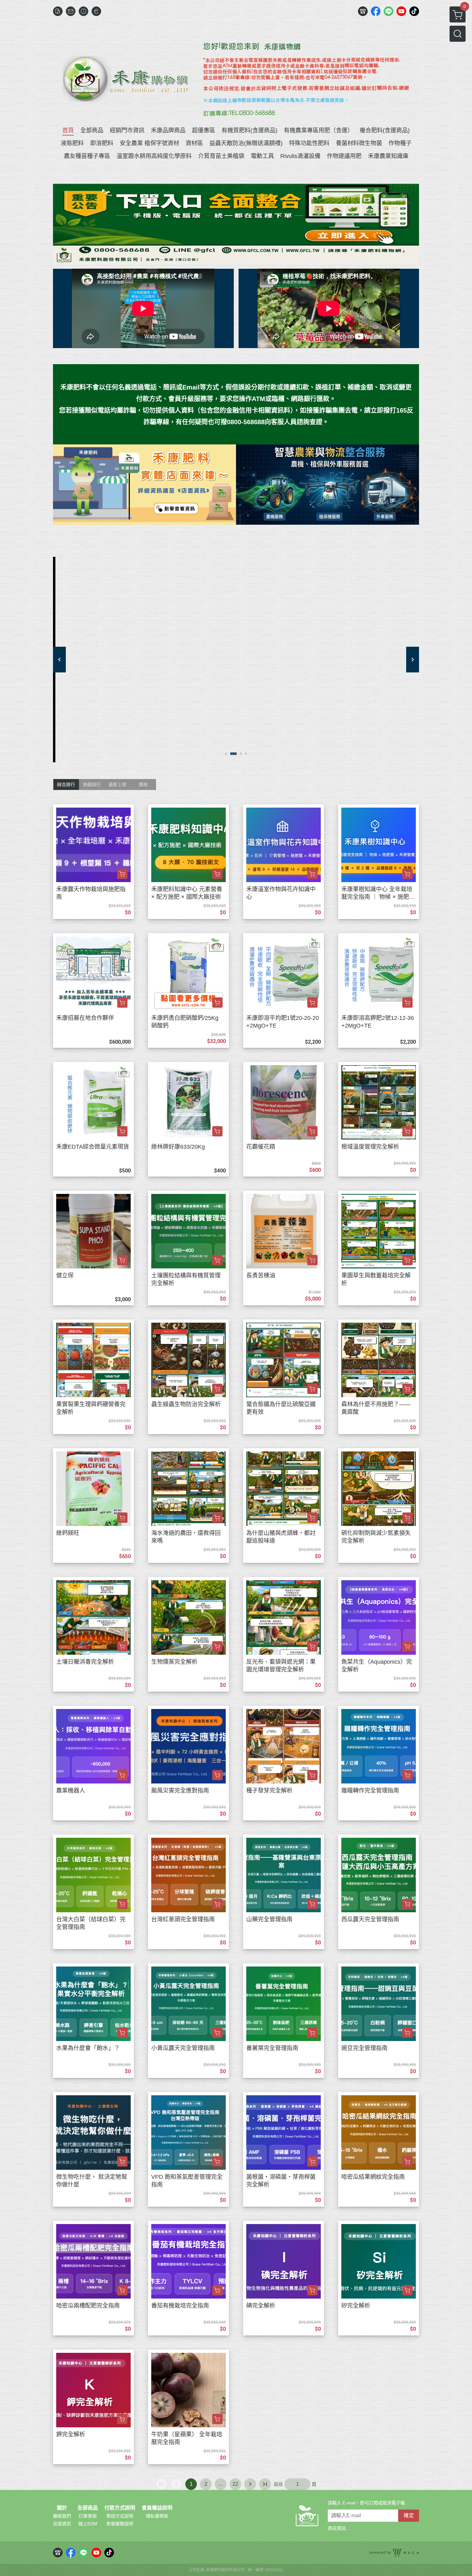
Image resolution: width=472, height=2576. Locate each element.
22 (235, 2484)
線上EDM (88, 2524)
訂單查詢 (88, 2516)
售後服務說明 (120, 2524)
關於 (62, 2508)
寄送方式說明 (120, 2516)
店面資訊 (62, 2524)
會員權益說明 (157, 2508)
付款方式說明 (120, 2508)
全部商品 (88, 2508)
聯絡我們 (62, 2516)
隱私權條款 (157, 2516)
